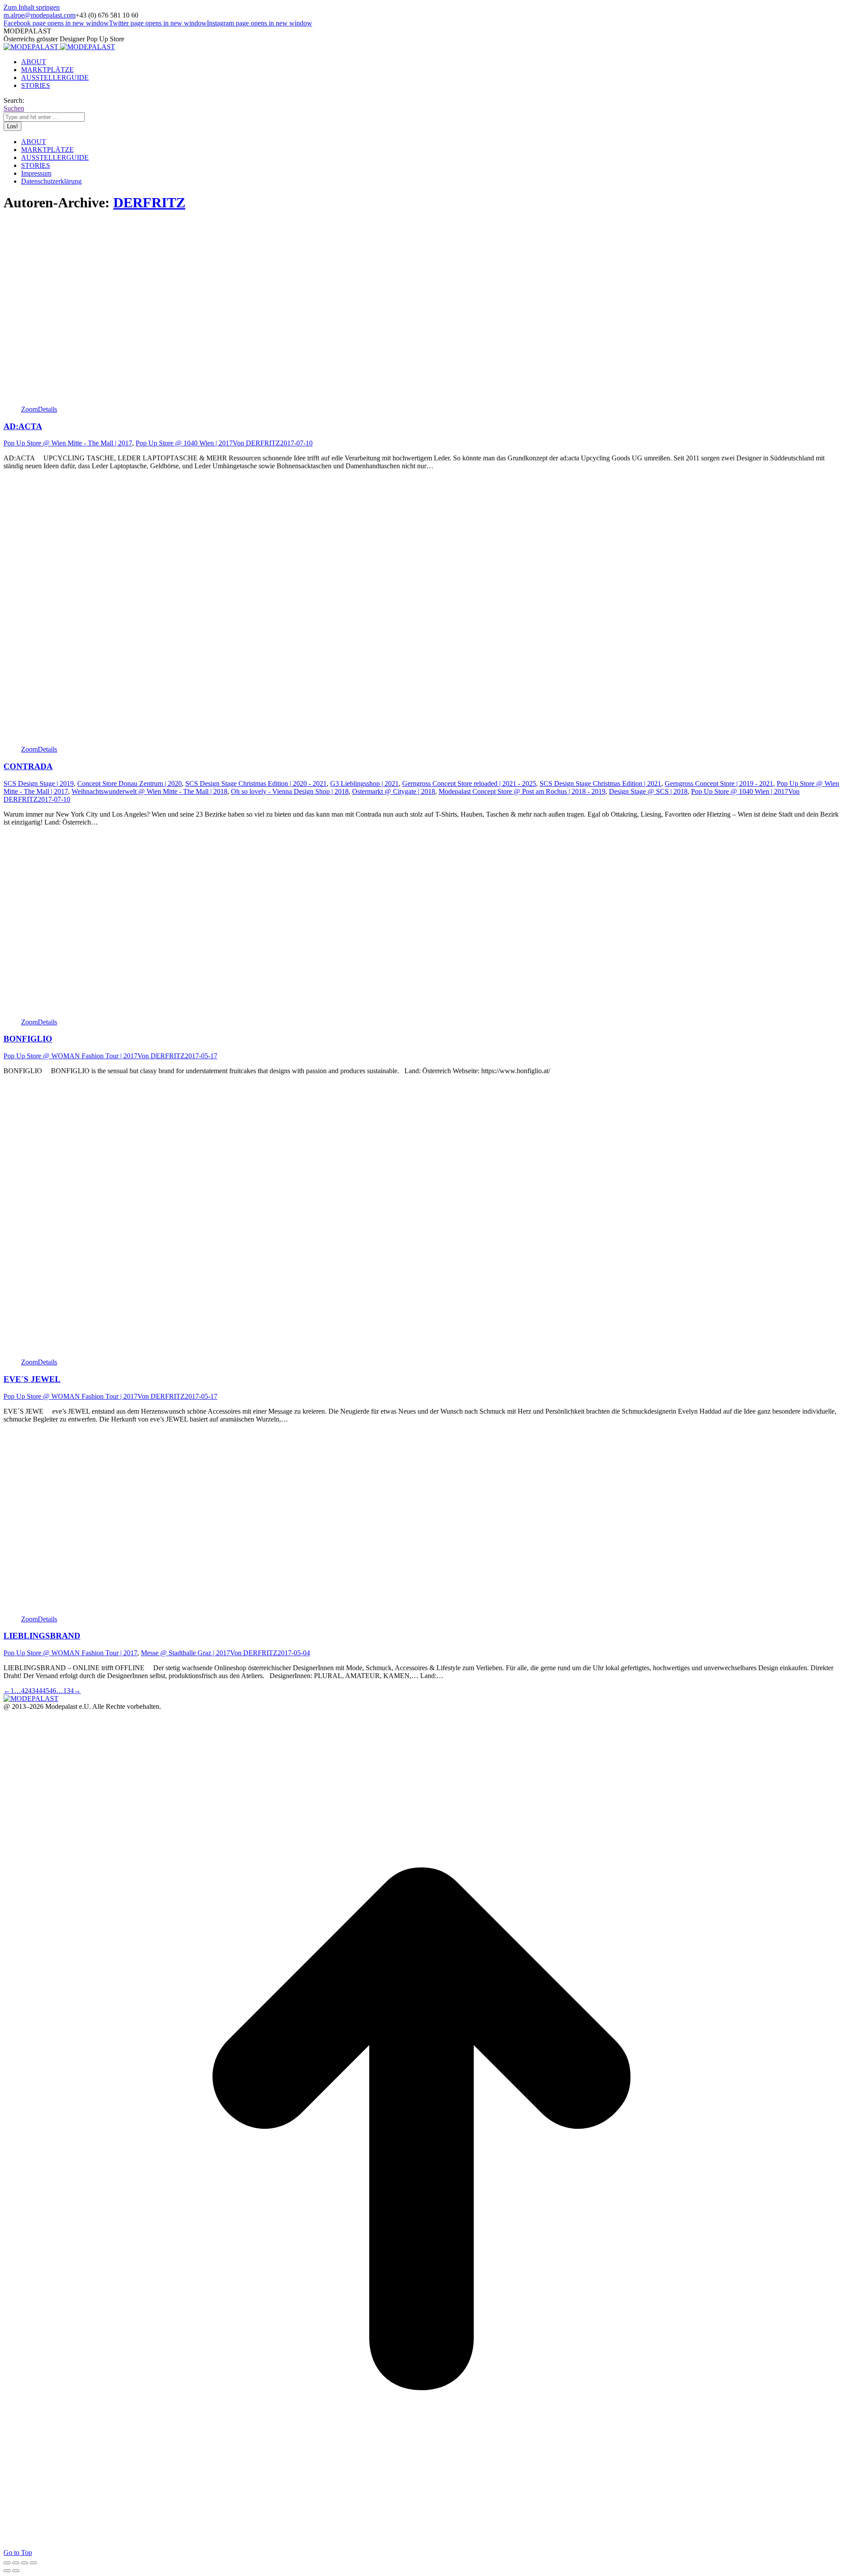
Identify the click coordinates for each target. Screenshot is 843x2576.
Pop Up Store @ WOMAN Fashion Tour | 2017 (70, 1056)
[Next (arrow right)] (16, 2571)
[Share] (16, 2563)
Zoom (29, 409)
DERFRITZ (149, 203)
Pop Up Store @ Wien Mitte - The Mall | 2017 (68, 443)
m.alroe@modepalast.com (40, 15)
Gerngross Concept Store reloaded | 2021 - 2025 (469, 783)
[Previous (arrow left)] (7, 2571)
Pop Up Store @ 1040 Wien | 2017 (184, 443)
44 (39, 1691)
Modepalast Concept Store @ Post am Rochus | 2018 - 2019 (522, 791)
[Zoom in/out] (33, 2563)
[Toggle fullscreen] (25, 2563)
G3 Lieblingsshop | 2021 (364, 783)
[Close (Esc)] (7, 2563)
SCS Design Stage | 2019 (39, 783)
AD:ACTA (23, 426)
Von (256, 443)
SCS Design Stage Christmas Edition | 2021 (600, 783)
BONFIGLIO (28, 1039)
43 (32, 1691)
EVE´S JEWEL (32, 1379)
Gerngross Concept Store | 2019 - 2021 (719, 783)
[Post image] (158, 401)
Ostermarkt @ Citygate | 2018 (394, 791)
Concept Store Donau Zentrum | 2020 (130, 783)
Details (47, 409)
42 (25, 1691)
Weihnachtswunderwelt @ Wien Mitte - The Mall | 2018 (150, 791)
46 (53, 1691)
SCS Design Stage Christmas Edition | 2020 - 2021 (256, 783)
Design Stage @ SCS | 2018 (648, 791)
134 (68, 1691)
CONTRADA (28, 766)
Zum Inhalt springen (32, 7)
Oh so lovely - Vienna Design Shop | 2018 (290, 791)
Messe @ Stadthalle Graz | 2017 (186, 1653)
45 (46, 1691)
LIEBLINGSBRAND (42, 1636)
